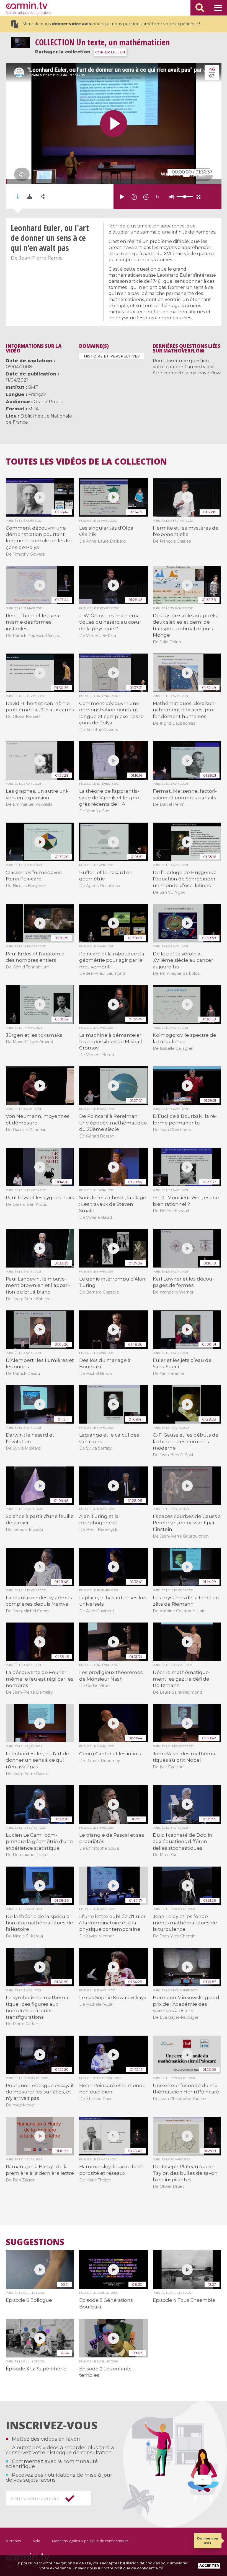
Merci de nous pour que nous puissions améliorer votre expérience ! (111, 24)
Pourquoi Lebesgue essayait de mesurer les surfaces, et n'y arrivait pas (40, 2092)
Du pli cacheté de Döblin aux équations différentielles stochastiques (183, 1842)
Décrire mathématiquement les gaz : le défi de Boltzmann (182, 1679)
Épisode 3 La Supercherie (36, 2369)
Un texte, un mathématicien (102, 42)
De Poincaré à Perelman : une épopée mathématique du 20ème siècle (113, 1123)
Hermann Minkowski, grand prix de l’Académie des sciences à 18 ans (186, 2004)
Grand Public (48, 402)
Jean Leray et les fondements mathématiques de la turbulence (185, 1923)
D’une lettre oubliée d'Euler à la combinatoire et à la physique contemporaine (112, 1923)
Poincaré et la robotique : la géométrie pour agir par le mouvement (112, 960)
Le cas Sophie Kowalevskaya (113, 1997)
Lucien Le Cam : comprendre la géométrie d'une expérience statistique (39, 1842)
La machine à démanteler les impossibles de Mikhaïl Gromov (111, 1042)
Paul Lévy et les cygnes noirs (40, 1198)
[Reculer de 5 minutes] (134, 197)
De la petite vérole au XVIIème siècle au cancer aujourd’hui (183, 960)
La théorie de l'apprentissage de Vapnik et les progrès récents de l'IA (110, 798)
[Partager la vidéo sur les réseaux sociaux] (43, 197)
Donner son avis (208, 2540)
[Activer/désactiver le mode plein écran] (198, 197)
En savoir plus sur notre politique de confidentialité (118, 2568)
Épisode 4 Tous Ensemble (184, 2300)
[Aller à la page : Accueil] (27, 5)
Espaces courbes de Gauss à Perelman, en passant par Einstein (187, 1523)
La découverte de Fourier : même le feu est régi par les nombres (40, 1679)
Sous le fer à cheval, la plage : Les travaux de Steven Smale (113, 1204)
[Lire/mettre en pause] (122, 197)
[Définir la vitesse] (171, 197)
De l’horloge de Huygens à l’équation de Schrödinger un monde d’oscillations (185, 879)
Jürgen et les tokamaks (34, 1035)
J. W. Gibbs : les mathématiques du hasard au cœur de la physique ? (110, 622)
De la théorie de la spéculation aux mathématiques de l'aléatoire (39, 1923)
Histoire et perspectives (112, 356)
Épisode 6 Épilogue (29, 2300)
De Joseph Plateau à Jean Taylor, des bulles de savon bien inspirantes (185, 2173)
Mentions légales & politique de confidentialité (90, 2541)
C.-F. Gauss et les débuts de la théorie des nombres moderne (186, 1441)
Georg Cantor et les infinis (110, 1754)
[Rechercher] (200, 8)
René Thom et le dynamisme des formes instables (33, 622)
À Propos (13, 2541)
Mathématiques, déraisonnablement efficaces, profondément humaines (185, 710)
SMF (33, 387)
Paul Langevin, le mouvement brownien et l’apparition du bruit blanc (38, 1285)
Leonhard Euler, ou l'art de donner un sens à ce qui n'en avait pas (38, 1760)
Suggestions (35, 2242)
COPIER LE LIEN (110, 52)
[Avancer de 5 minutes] (146, 197)
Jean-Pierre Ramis (41, 258)
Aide (36, 2541)
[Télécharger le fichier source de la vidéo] (30, 197)
